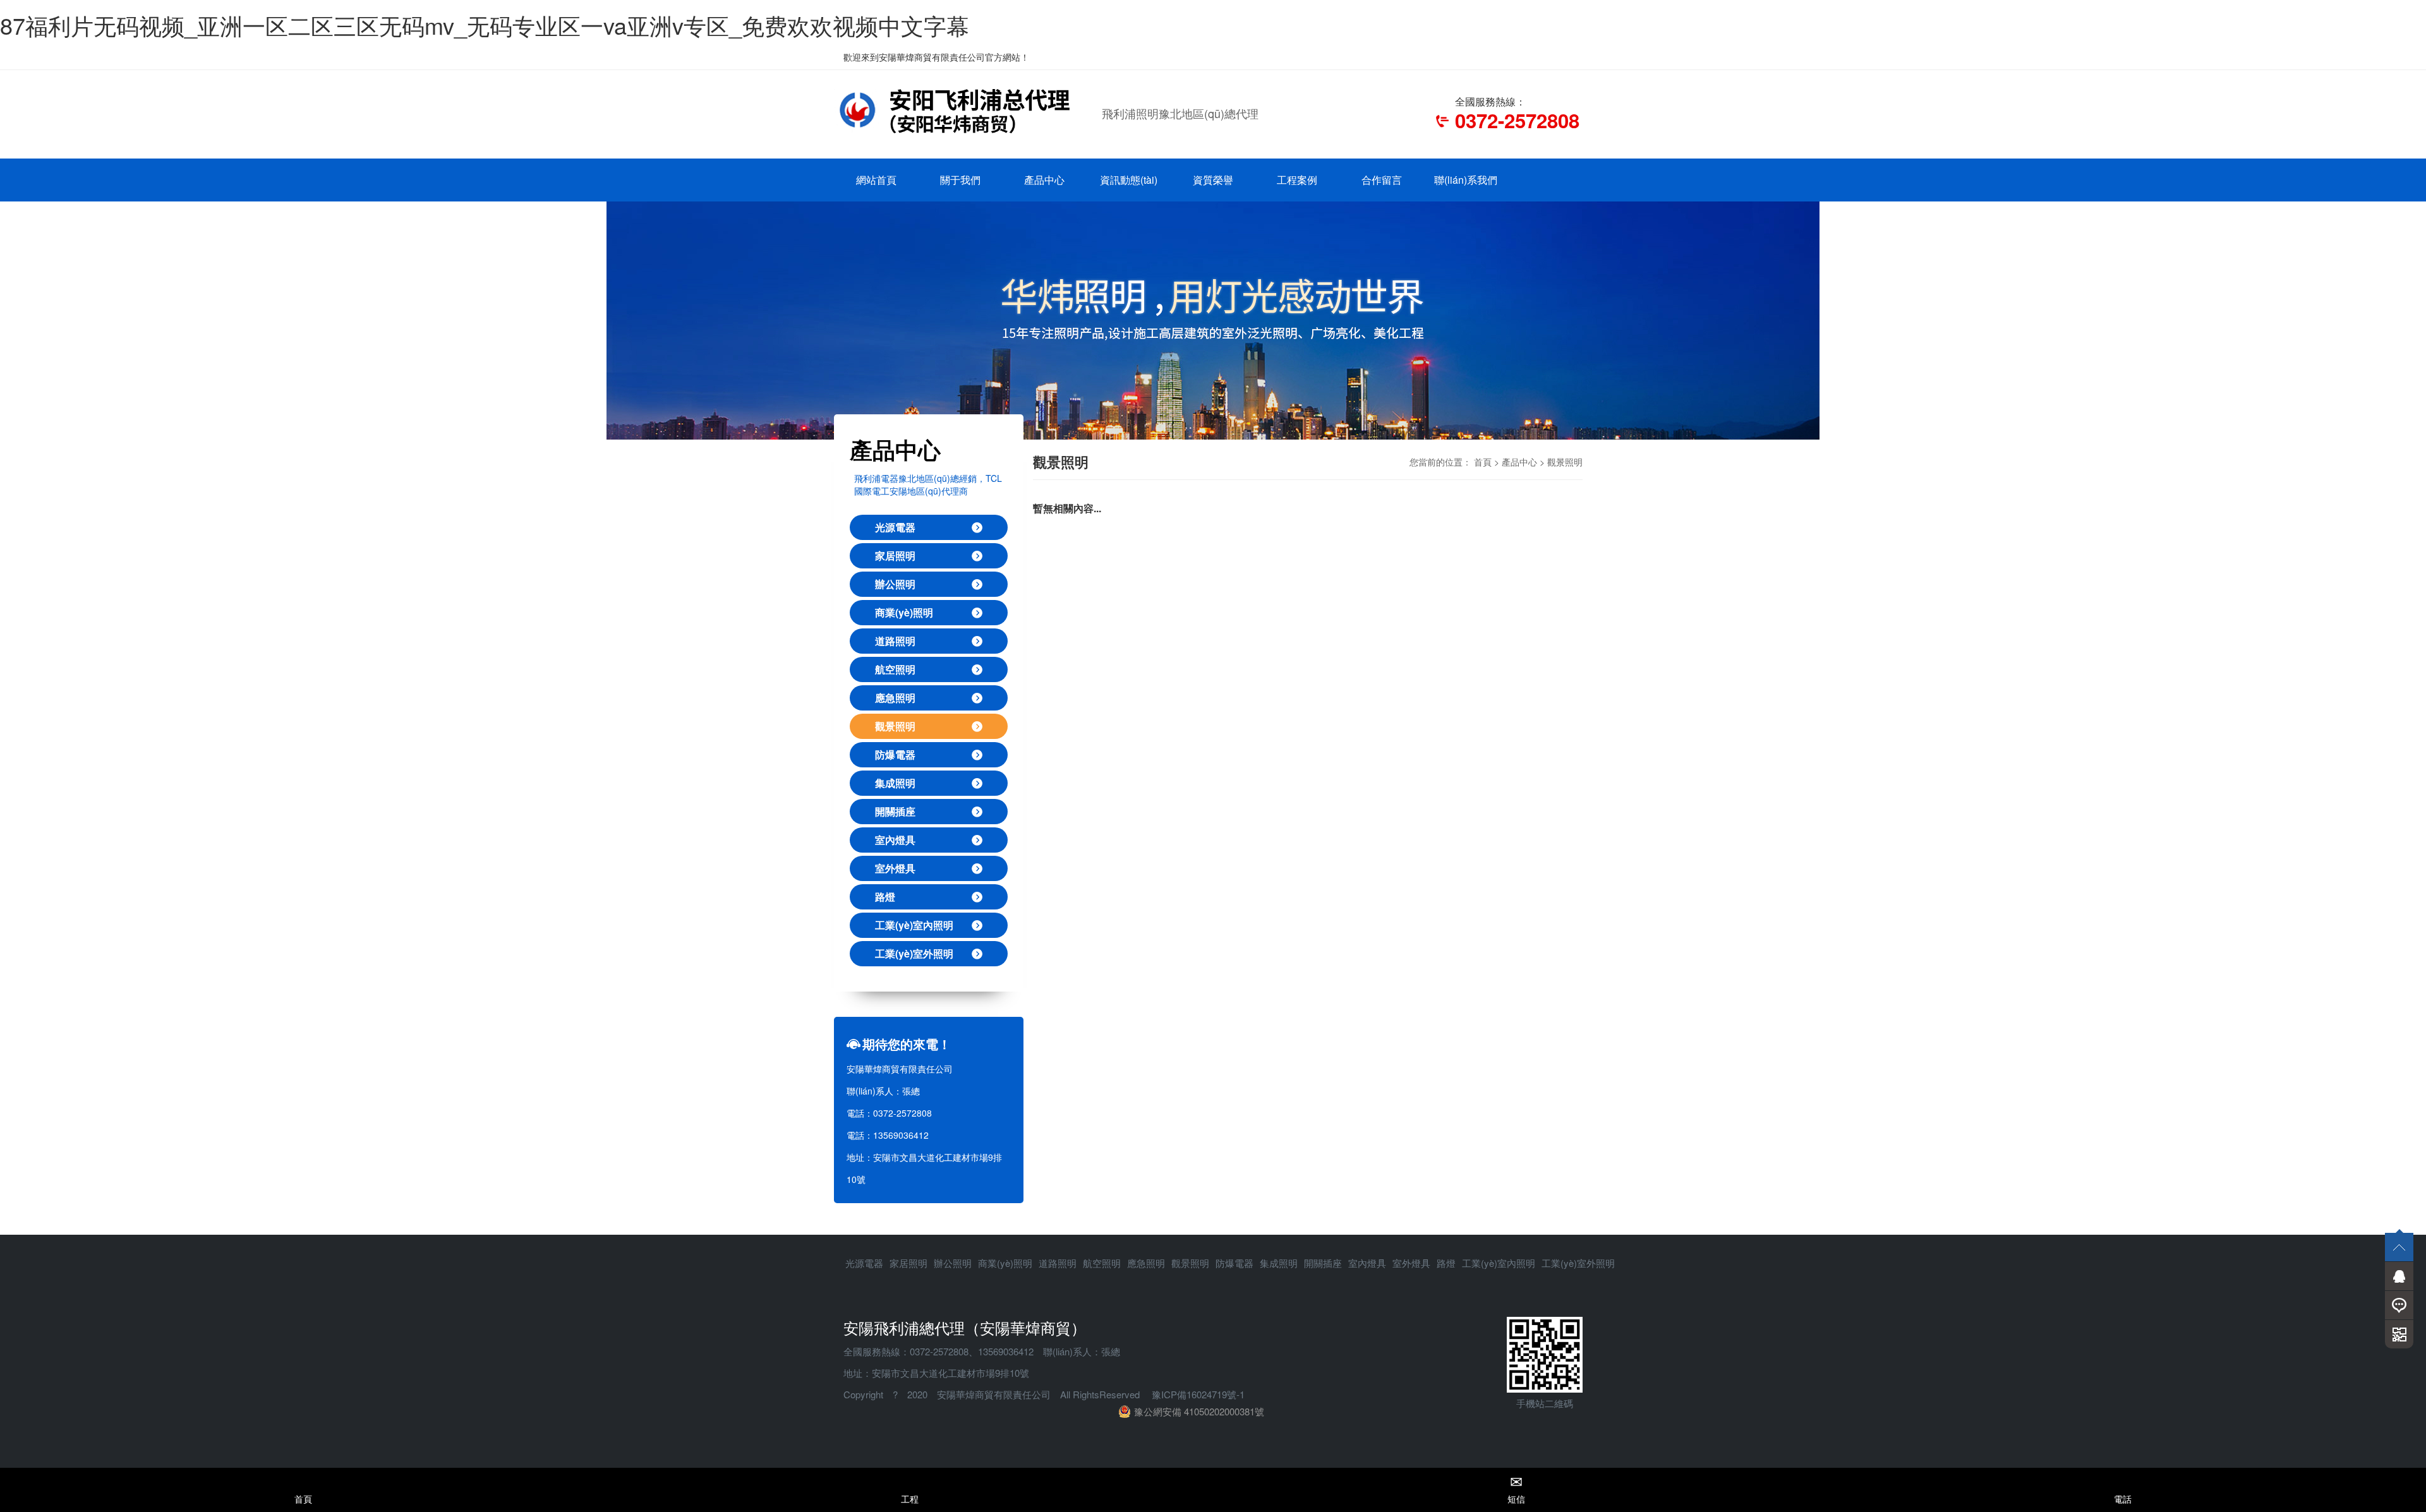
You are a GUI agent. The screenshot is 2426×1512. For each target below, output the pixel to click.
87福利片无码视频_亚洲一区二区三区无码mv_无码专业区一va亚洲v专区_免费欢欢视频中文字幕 (485, 25)
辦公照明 (895, 584)
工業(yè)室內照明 (914, 925)
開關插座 (895, 811)
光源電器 (895, 527)
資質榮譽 (1213, 180)
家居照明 (895, 555)
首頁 (1483, 462)
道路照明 (895, 641)
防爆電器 (895, 754)
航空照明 (895, 669)
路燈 (885, 897)
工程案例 (1297, 180)
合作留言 (1382, 180)
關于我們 (960, 180)
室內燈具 (895, 840)
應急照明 (895, 698)
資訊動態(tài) (1129, 180)
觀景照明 (895, 726)
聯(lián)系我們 (1466, 180)
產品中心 (1044, 180)
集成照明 (895, 783)
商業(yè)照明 (904, 612)
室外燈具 (895, 868)
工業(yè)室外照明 (914, 953)
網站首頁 (876, 180)
